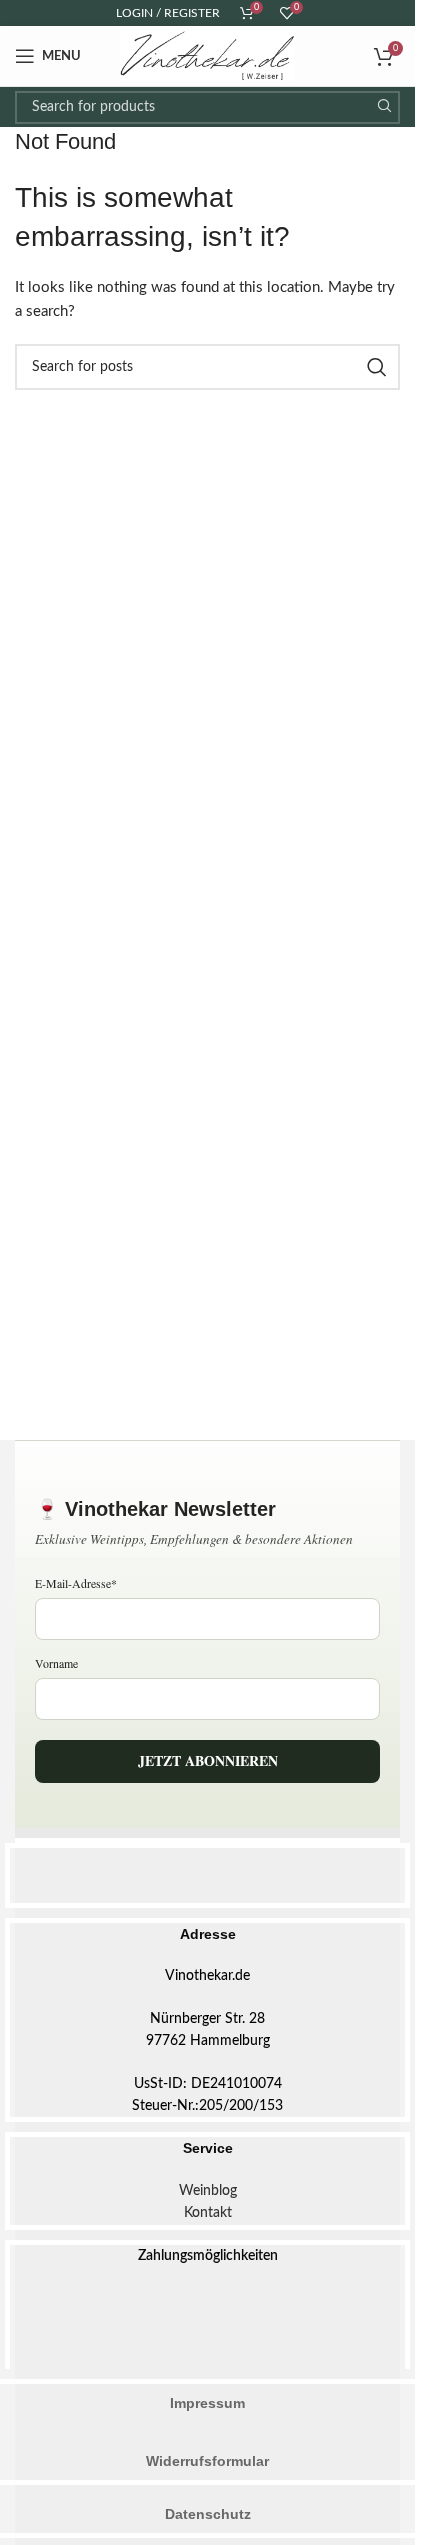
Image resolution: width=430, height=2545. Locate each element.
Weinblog (208, 2191)
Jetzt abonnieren (208, 1760)
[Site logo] (208, 55)
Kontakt (208, 2213)
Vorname (56, 1663)
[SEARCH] (383, 107)
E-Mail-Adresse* (76, 1583)
